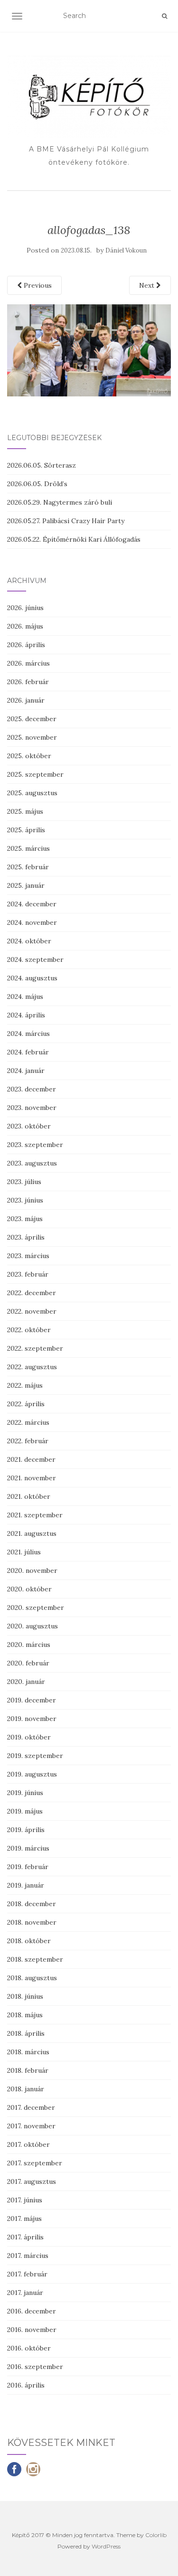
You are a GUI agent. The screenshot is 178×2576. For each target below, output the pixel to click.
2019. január (26, 1885)
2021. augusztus (32, 1533)
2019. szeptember (35, 1756)
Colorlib (156, 2535)
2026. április (26, 645)
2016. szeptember (35, 2367)
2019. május (25, 1811)
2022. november (32, 1311)
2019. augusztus (32, 1774)
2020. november (32, 1570)
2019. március (28, 1848)
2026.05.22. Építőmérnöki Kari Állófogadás (74, 539)
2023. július (24, 1182)
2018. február (28, 2070)
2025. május (25, 811)
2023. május (25, 1219)
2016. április (26, 2385)
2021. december (31, 1459)
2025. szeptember (35, 774)
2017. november (31, 2126)
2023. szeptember (35, 1145)
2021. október (29, 1496)
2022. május (25, 1385)
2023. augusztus (32, 1163)
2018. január (26, 2089)
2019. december (32, 1700)
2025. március (28, 848)
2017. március (28, 2256)
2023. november (32, 1108)
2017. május (24, 2219)
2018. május (25, 2015)
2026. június (25, 608)
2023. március (28, 1256)
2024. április (26, 1015)
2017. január (25, 2293)
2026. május (25, 626)
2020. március (29, 1645)
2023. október (29, 1126)
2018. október (29, 1941)
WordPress (106, 2546)
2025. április (26, 830)
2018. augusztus (32, 1978)
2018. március (28, 2052)
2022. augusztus (32, 1367)
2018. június (25, 1996)
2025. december (32, 719)
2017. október (28, 2144)
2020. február (28, 1663)
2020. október (29, 1589)
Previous (37, 285)
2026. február (28, 682)
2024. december (32, 904)
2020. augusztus (33, 1626)
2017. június (25, 2200)
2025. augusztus (32, 793)
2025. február (28, 867)
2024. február (28, 1052)
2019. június (25, 1793)
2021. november (32, 1478)
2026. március (28, 663)
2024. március (28, 1034)
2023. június (25, 1200)
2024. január (26, 1071)
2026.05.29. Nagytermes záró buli (60, 502)
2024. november (32, 922)
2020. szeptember (36, 1608)
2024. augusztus (32, 978)
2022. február (28, 1441)
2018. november (32, 1922)
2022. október (29, 1330)
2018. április (26, 2033)
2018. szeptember (35, 1959)
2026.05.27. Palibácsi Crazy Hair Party (66, 521)
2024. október (29, 941)
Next (148, 285)
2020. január (26, 1682)
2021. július (24, 1552)
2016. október (29, 2348)
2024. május (25, 997)
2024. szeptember (35, 959)
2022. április (26, 1404)
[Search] (164, 16)
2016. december (32, 2311)
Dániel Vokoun (126, 250)
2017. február (27, 2274)
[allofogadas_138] (89, 350)
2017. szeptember (35, 2163)
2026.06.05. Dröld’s (37, 484)
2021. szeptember (35, 1515)
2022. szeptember (35, 1348)
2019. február (28, 1867)
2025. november (32, 737)
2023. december (32, 1089)
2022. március (28, 1422)
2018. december (32, 1904)
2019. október (29, 1737)
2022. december (32, 1293)
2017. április (25, 2237)
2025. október (29, 756)
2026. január (26, 700)
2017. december (31, 2107)
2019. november (32, 1719)
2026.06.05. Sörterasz (42, 465)
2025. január (26, 885)
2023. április (26, 1237)
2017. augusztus (32, 2181)
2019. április (26, 1830)
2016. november (32, 2330)
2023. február (28, 1274)
